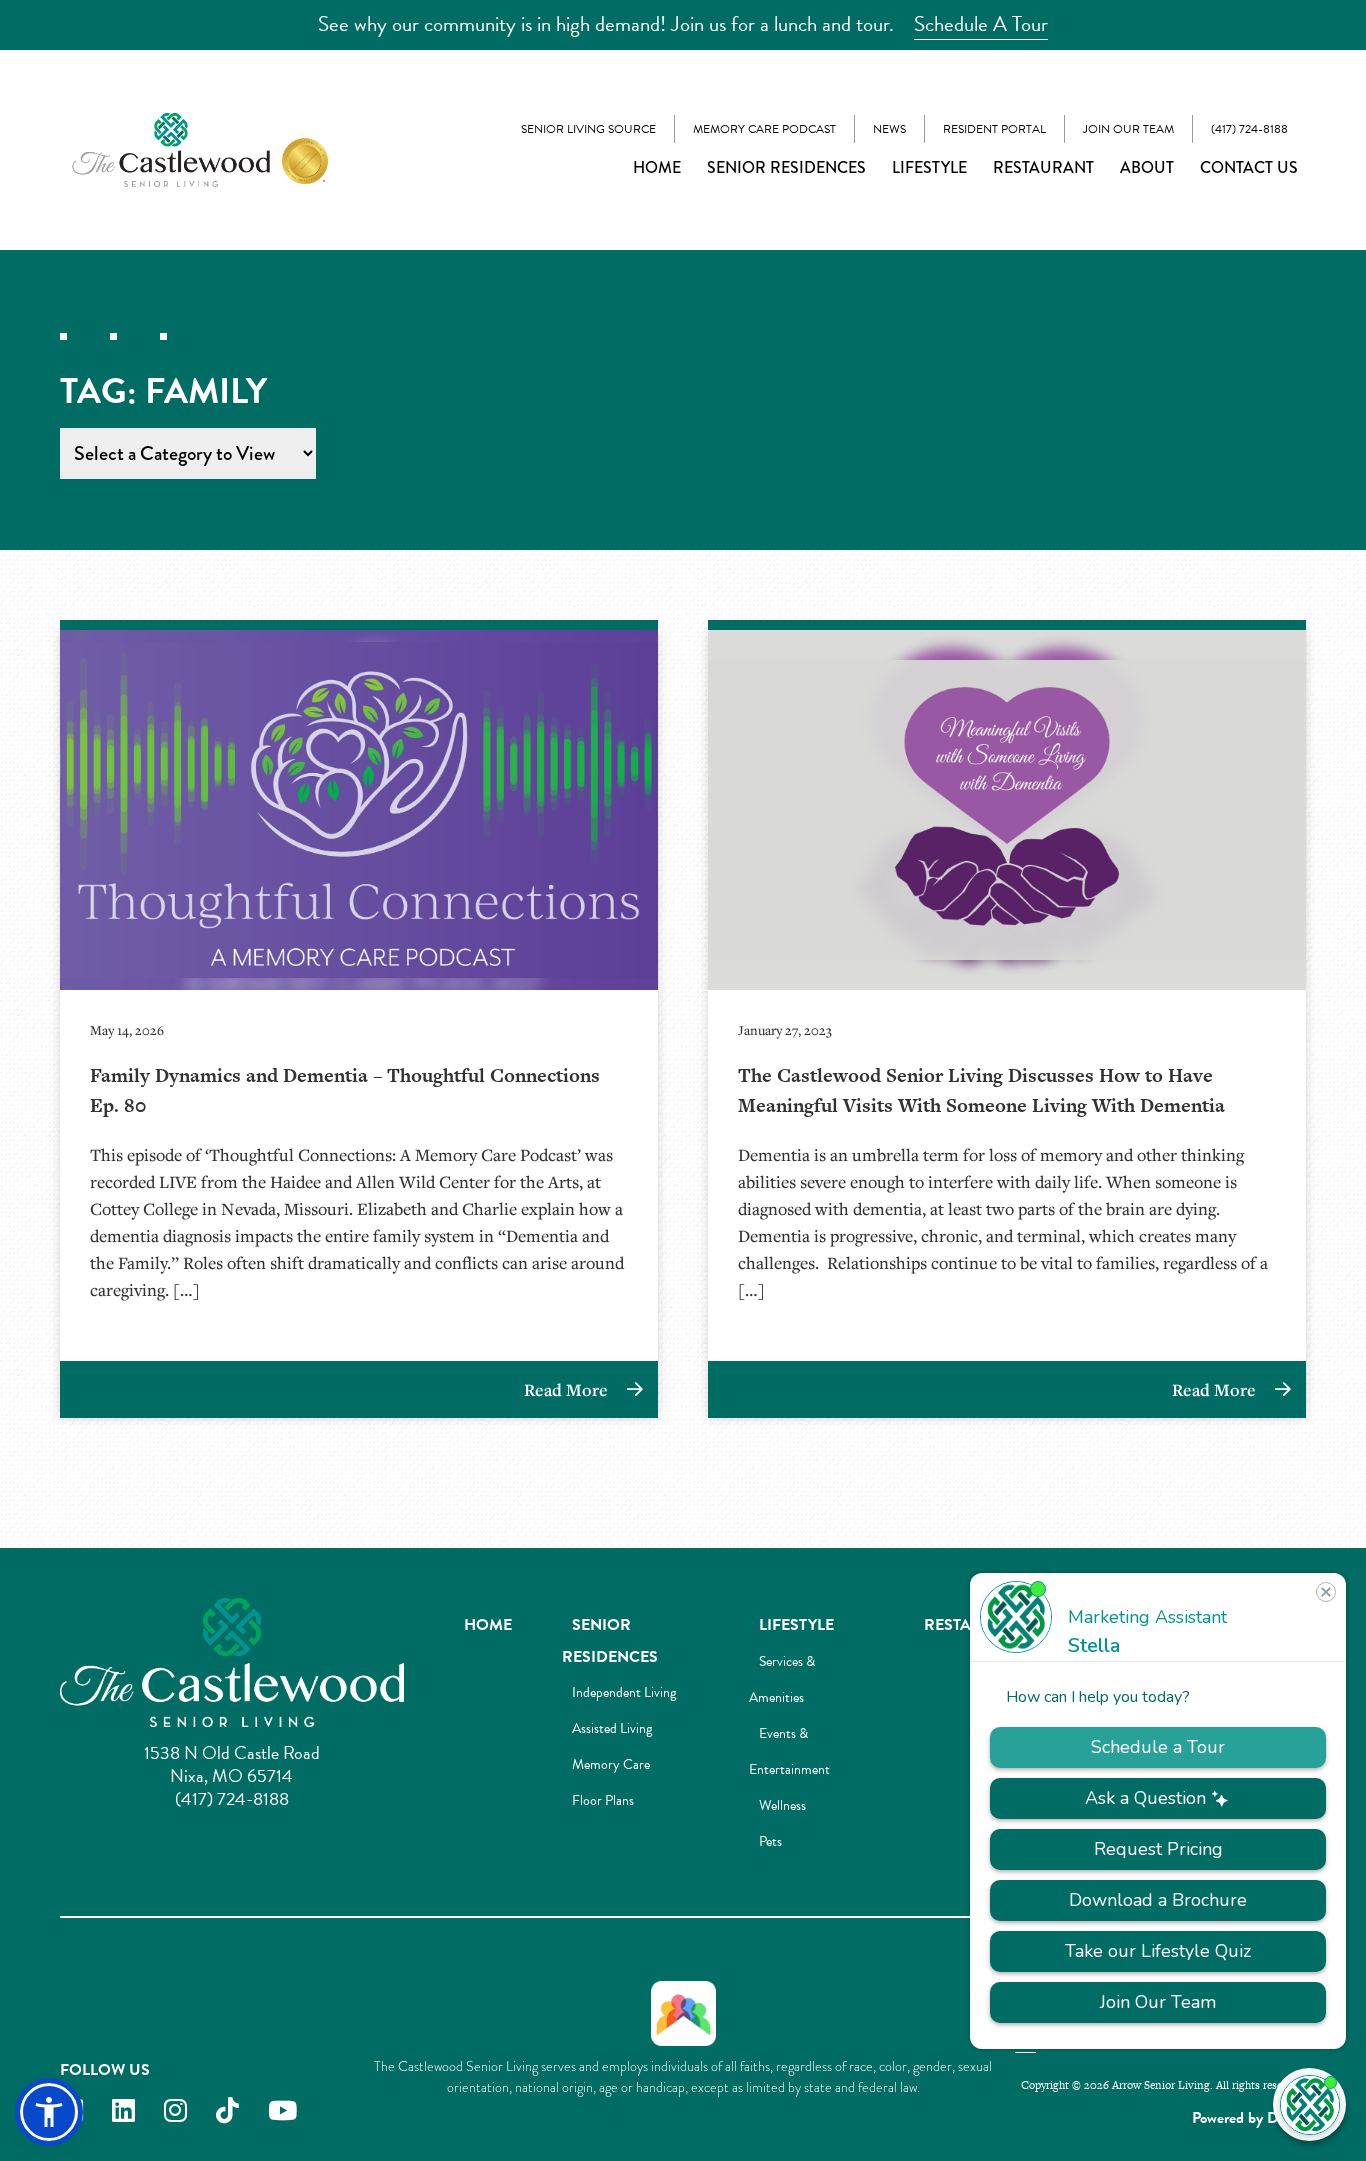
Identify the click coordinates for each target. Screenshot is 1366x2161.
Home (657, 167)
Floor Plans (603, 1800)
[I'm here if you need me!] (1309, 2104)
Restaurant (1043, 167)
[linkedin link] (123, 2111)
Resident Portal (994, 129)
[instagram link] (175, 2111)
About (1147, 167)
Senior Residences (786, 167)
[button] (49, 2112)
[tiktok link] (227, 2111)
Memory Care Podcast (764, 129)
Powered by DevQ (1249, 2118)
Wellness (782, 1805)
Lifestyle (929, 167)
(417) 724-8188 (1249, 129)
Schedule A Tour (981, 24)
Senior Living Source (588, 129)
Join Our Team (1128, 129)
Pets (770, 1841)
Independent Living (624, 1692)
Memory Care (611, 1764)
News (889, 129)
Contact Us (1249, 167)
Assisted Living (612, 1728)
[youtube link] (282, 2111)
